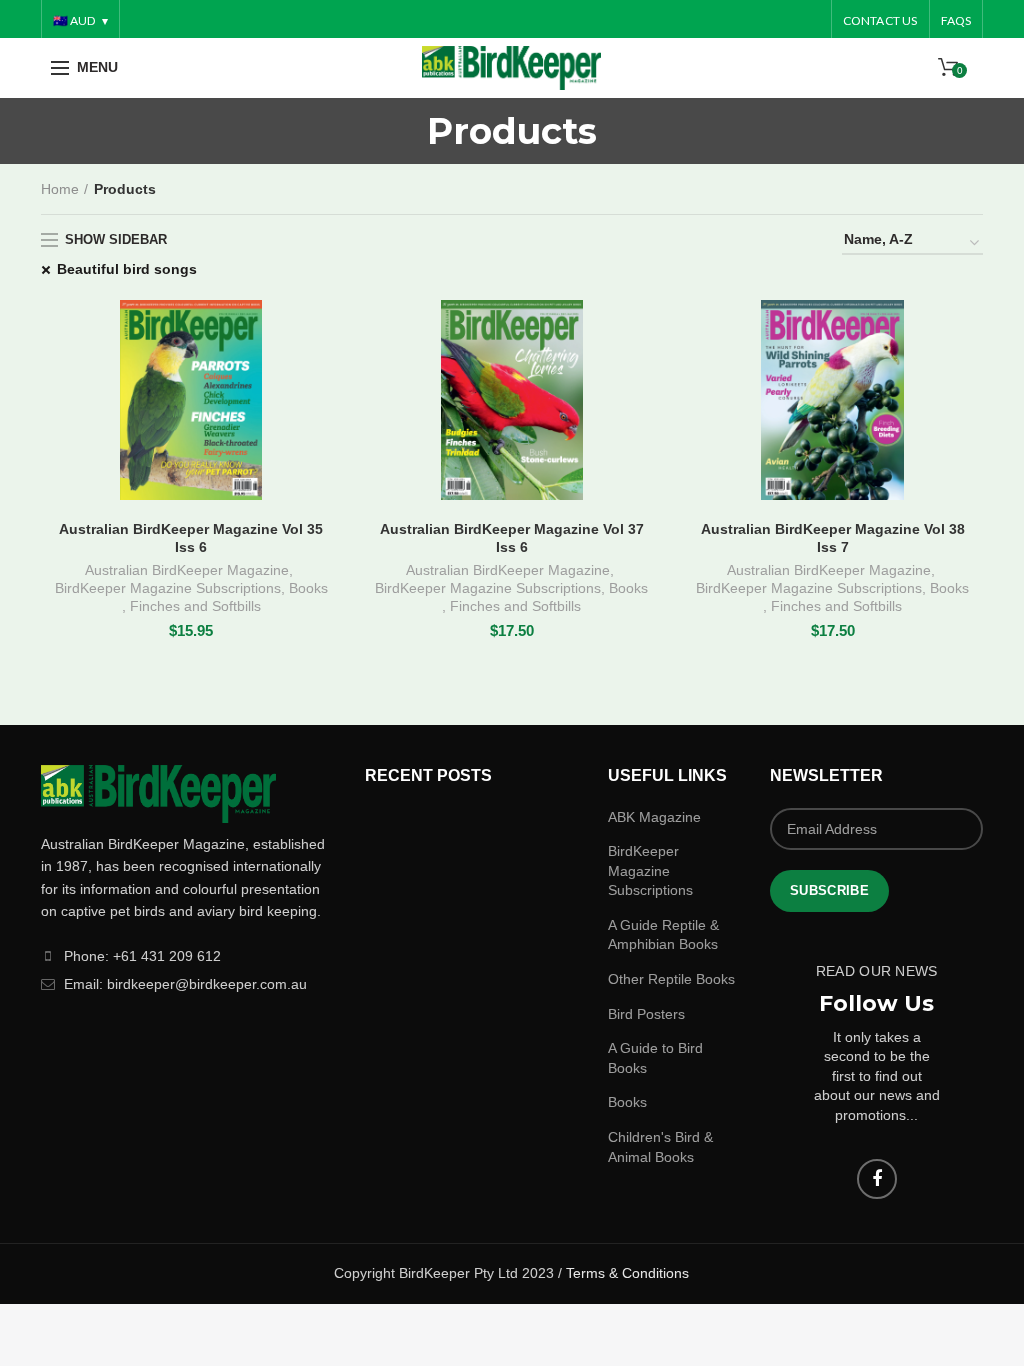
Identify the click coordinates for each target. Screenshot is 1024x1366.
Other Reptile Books (671, 979)
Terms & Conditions (627, 1273)
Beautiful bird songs (127, 269)
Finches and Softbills (195, 606)
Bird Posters (646, 1014)
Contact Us (880, 20)
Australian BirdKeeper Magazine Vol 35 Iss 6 (191, 538)
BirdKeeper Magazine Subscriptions (168, 588)
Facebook (877, 1179)
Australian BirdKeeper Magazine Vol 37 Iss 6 (512, 538)
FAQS (956, 20)
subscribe (829, 890)
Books (308, 588)
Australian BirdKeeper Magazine (187, 570)
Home (60, 189)
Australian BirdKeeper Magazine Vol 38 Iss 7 (833, 538)
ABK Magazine (654, 817)
